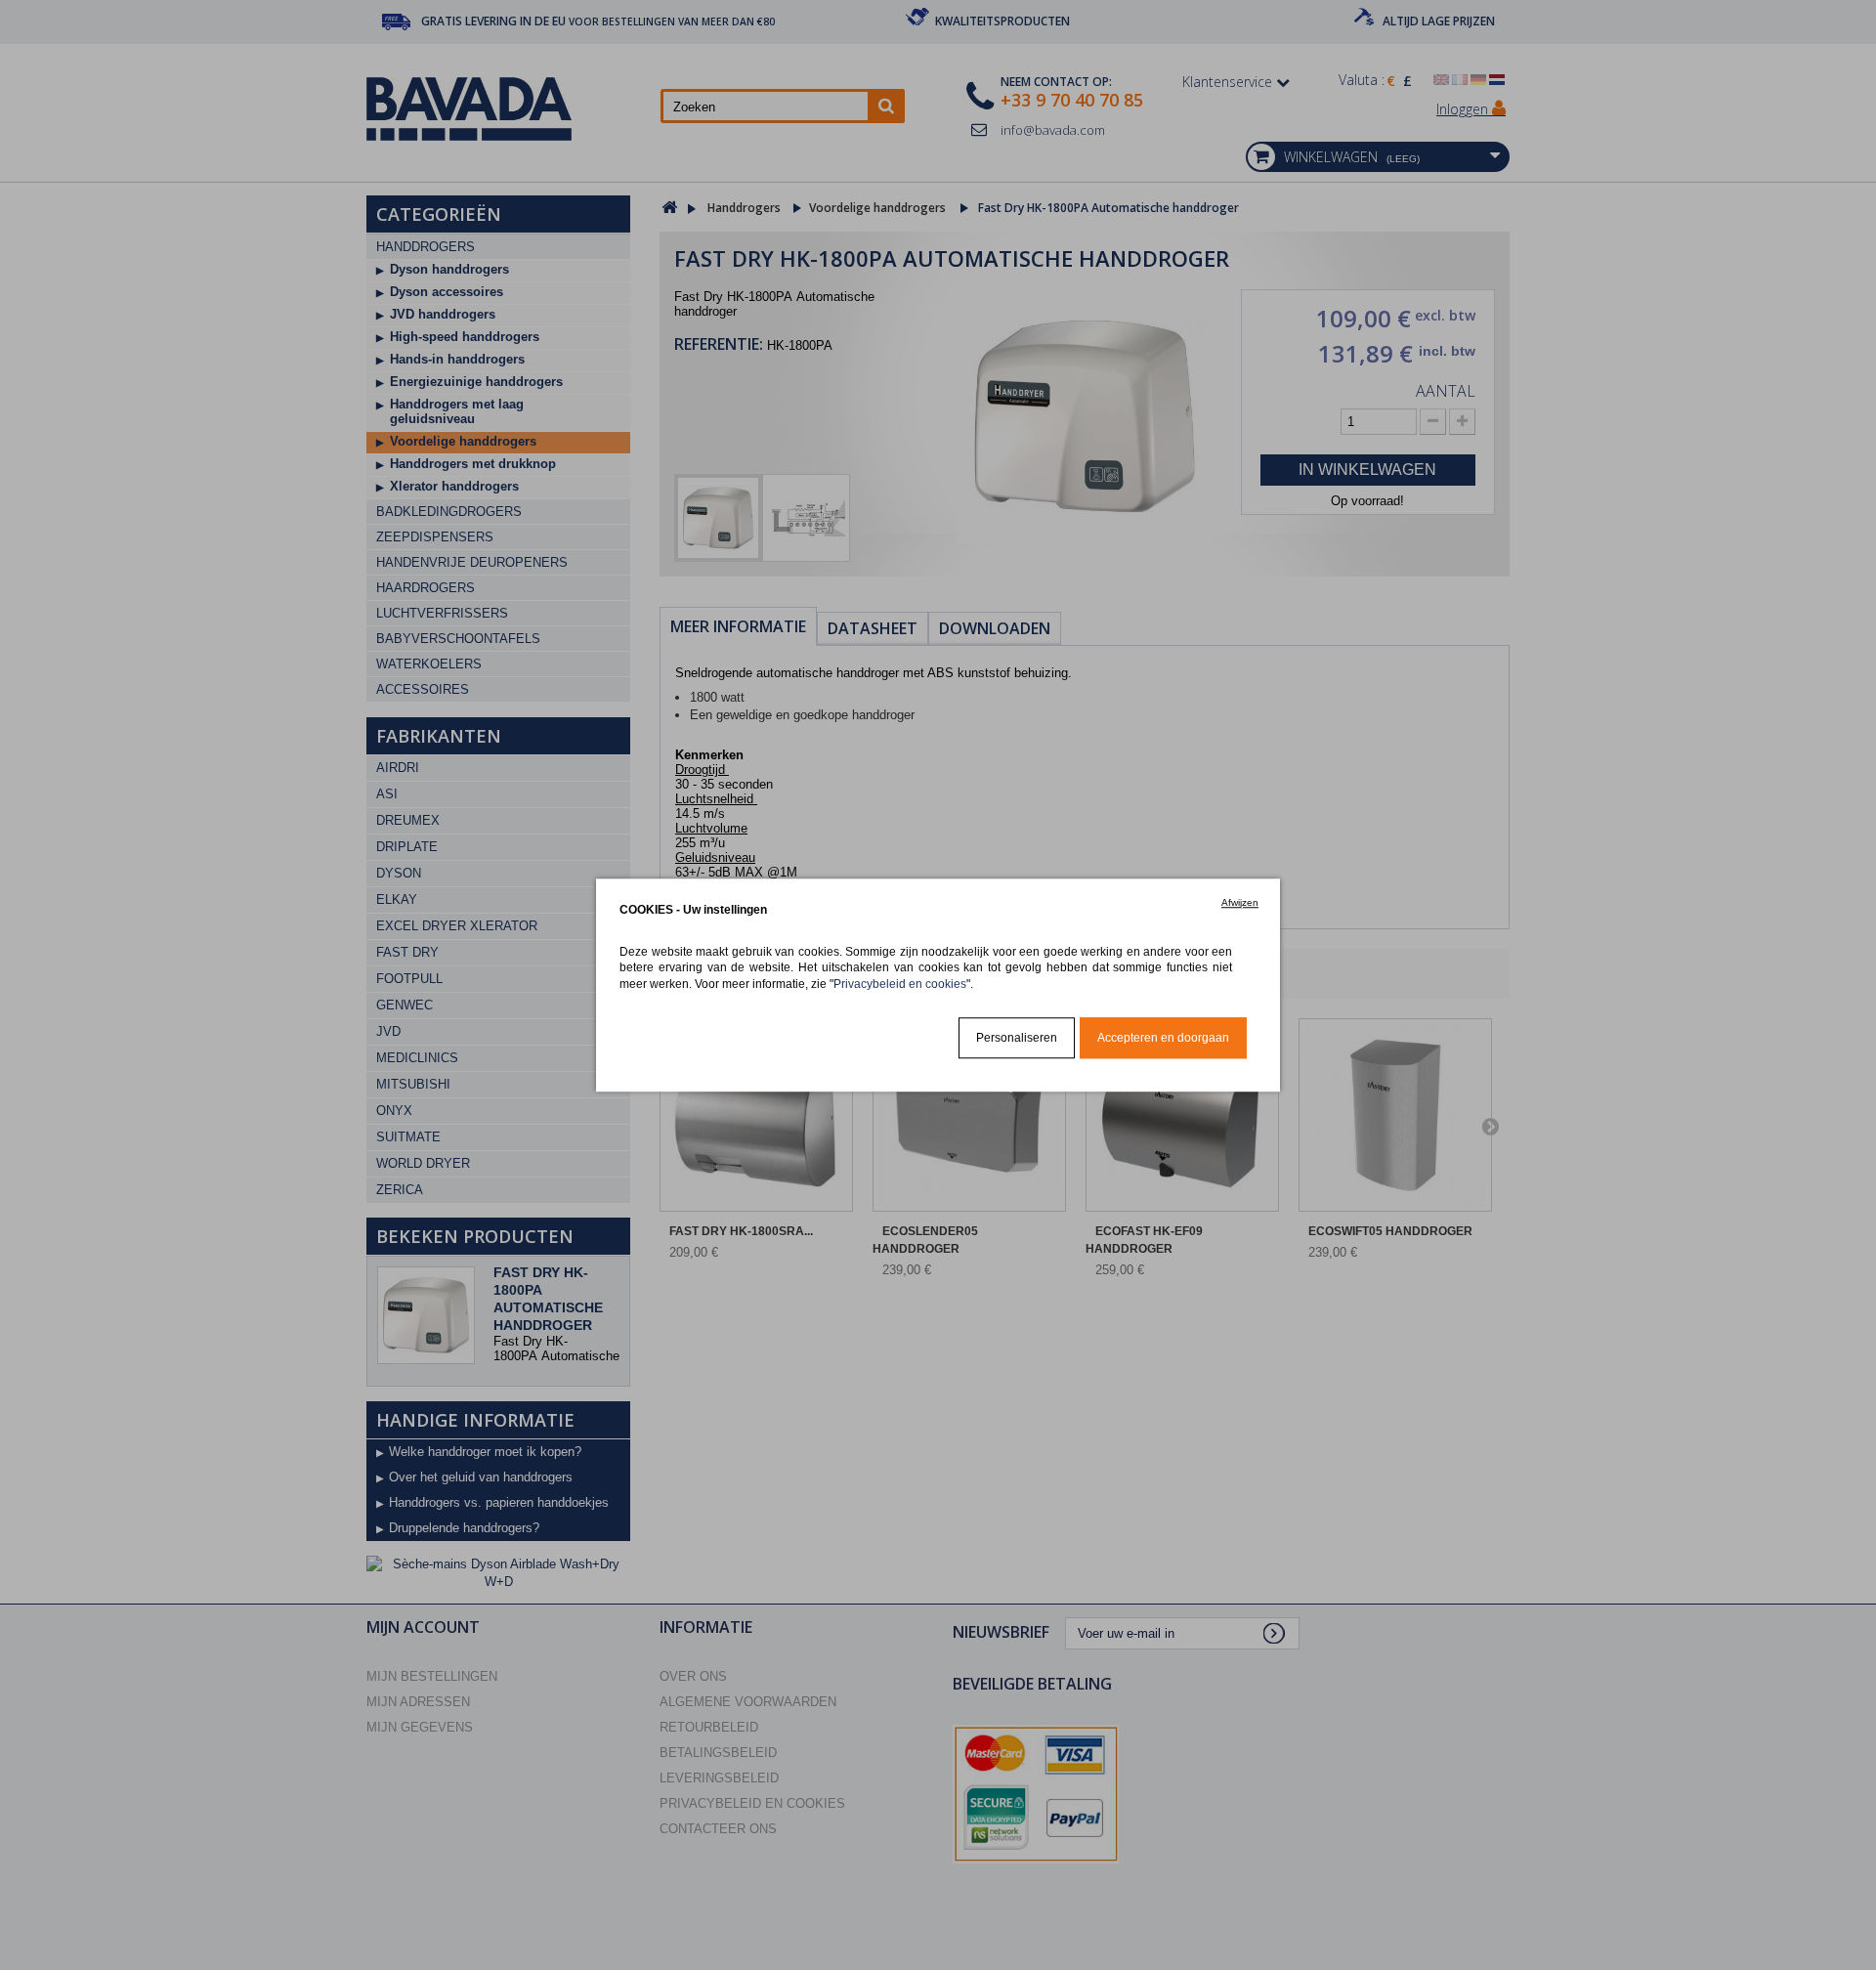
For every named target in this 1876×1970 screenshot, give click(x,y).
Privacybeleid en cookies (900, 984)
